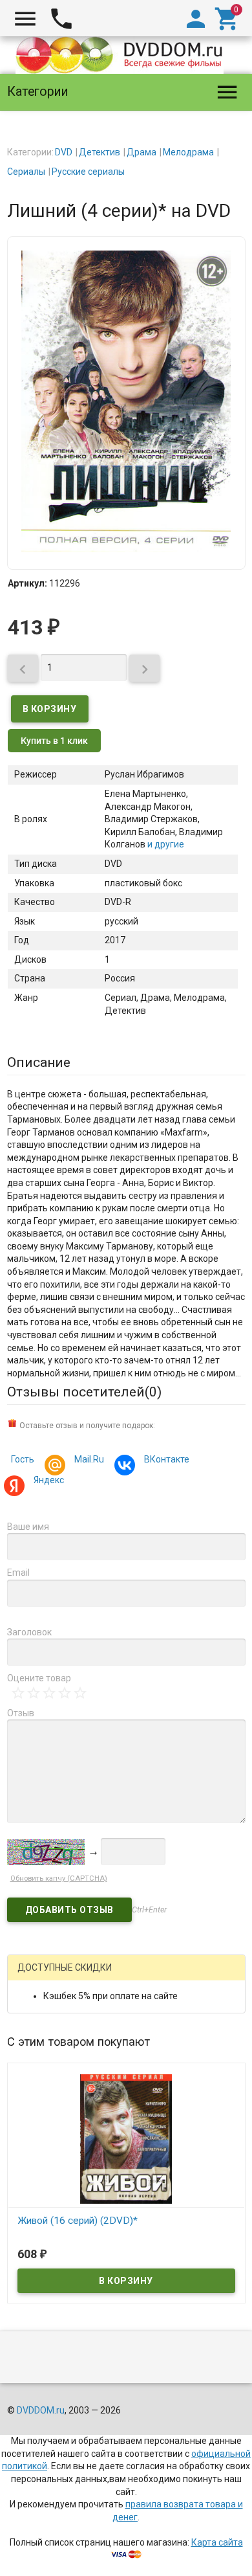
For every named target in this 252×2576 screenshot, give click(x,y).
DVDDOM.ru (41, 2410)
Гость (23, 1459)
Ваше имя (28, 1527)
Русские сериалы (88, 172)
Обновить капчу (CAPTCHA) (59, 1878)
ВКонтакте (167, 1459)
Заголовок (29, 1632)
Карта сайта (217, 2542)
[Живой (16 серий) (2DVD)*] (126, 2138)
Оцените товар (39, 1678)
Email (18, 1573)
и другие (165, 844)
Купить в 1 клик (54, 741)
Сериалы (26, 172)
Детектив (100, 152)
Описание (39, 1062)
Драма (142, 152)
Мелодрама (188, 152)
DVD (64, 152)
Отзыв (21, 1713)
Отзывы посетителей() (84, 1392)
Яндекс (49, 1480)
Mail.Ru (89, 1459)
